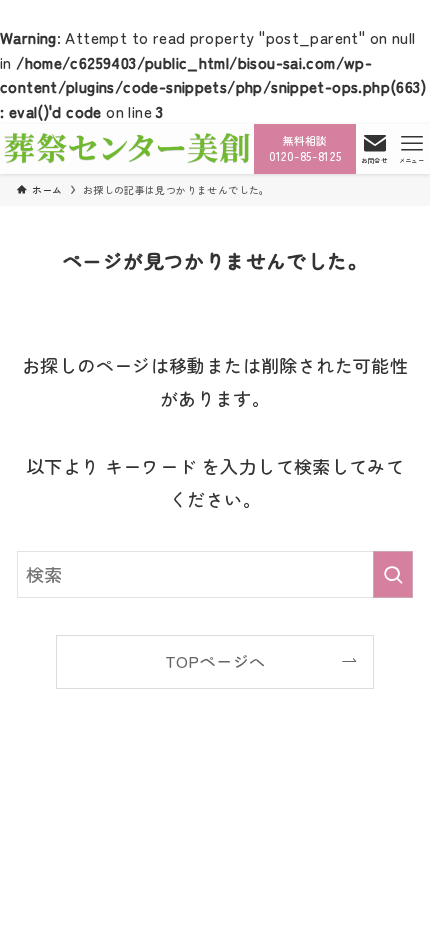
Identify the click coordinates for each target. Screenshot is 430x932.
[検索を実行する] (393, 574)
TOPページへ (215, 661)
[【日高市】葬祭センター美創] (126, 149)
